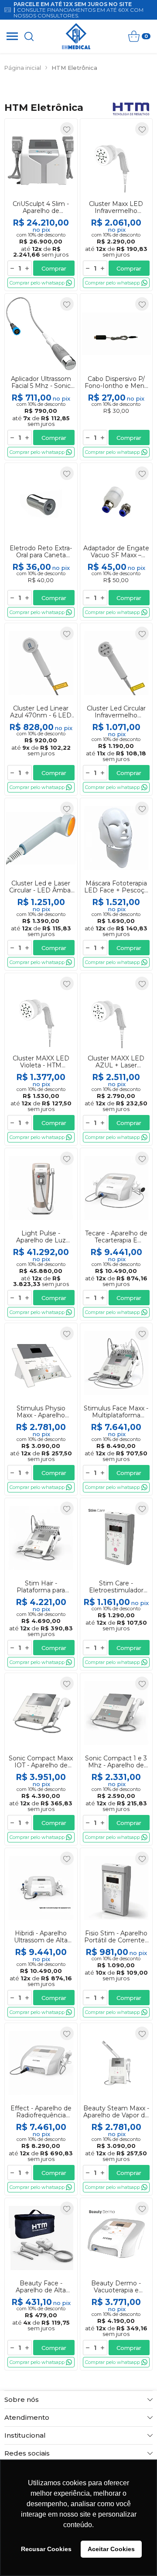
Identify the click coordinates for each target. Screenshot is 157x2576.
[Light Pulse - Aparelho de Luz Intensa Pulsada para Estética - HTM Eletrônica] (41, 1234)
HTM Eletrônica (74, 68)
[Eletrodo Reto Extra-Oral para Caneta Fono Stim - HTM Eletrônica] (41, 542)
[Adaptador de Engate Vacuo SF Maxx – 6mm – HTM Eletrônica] (116, 542)
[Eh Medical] (76, 36)
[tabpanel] (78, 84)
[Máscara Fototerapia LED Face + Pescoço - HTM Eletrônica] (116, 884)
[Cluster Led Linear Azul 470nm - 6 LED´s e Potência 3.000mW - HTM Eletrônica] (41, 709)
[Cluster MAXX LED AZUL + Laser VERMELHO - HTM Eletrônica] (116, 1059)
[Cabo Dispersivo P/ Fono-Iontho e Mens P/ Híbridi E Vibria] (116, 377)
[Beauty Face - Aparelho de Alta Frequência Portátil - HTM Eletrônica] (41, 2284)
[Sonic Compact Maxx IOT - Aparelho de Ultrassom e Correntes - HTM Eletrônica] (41, 1759)
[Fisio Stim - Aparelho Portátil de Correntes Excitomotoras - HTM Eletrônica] (116, 1934)
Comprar (54, 268)
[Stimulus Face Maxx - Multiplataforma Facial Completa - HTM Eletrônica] (116, 1409)
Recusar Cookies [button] (46, 2549)
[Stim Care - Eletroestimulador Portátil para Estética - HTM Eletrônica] (116, 1584)
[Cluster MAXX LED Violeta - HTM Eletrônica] (41, 1059)
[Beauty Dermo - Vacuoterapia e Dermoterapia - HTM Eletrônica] (116, 2284)
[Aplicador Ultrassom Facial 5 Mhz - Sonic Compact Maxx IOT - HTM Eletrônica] (41, 377)
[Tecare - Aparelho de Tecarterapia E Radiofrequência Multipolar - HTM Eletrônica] (116, 1234)
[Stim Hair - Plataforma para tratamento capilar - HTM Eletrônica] (41, 1584)
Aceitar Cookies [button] (111, 2549)
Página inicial (23, 68)
